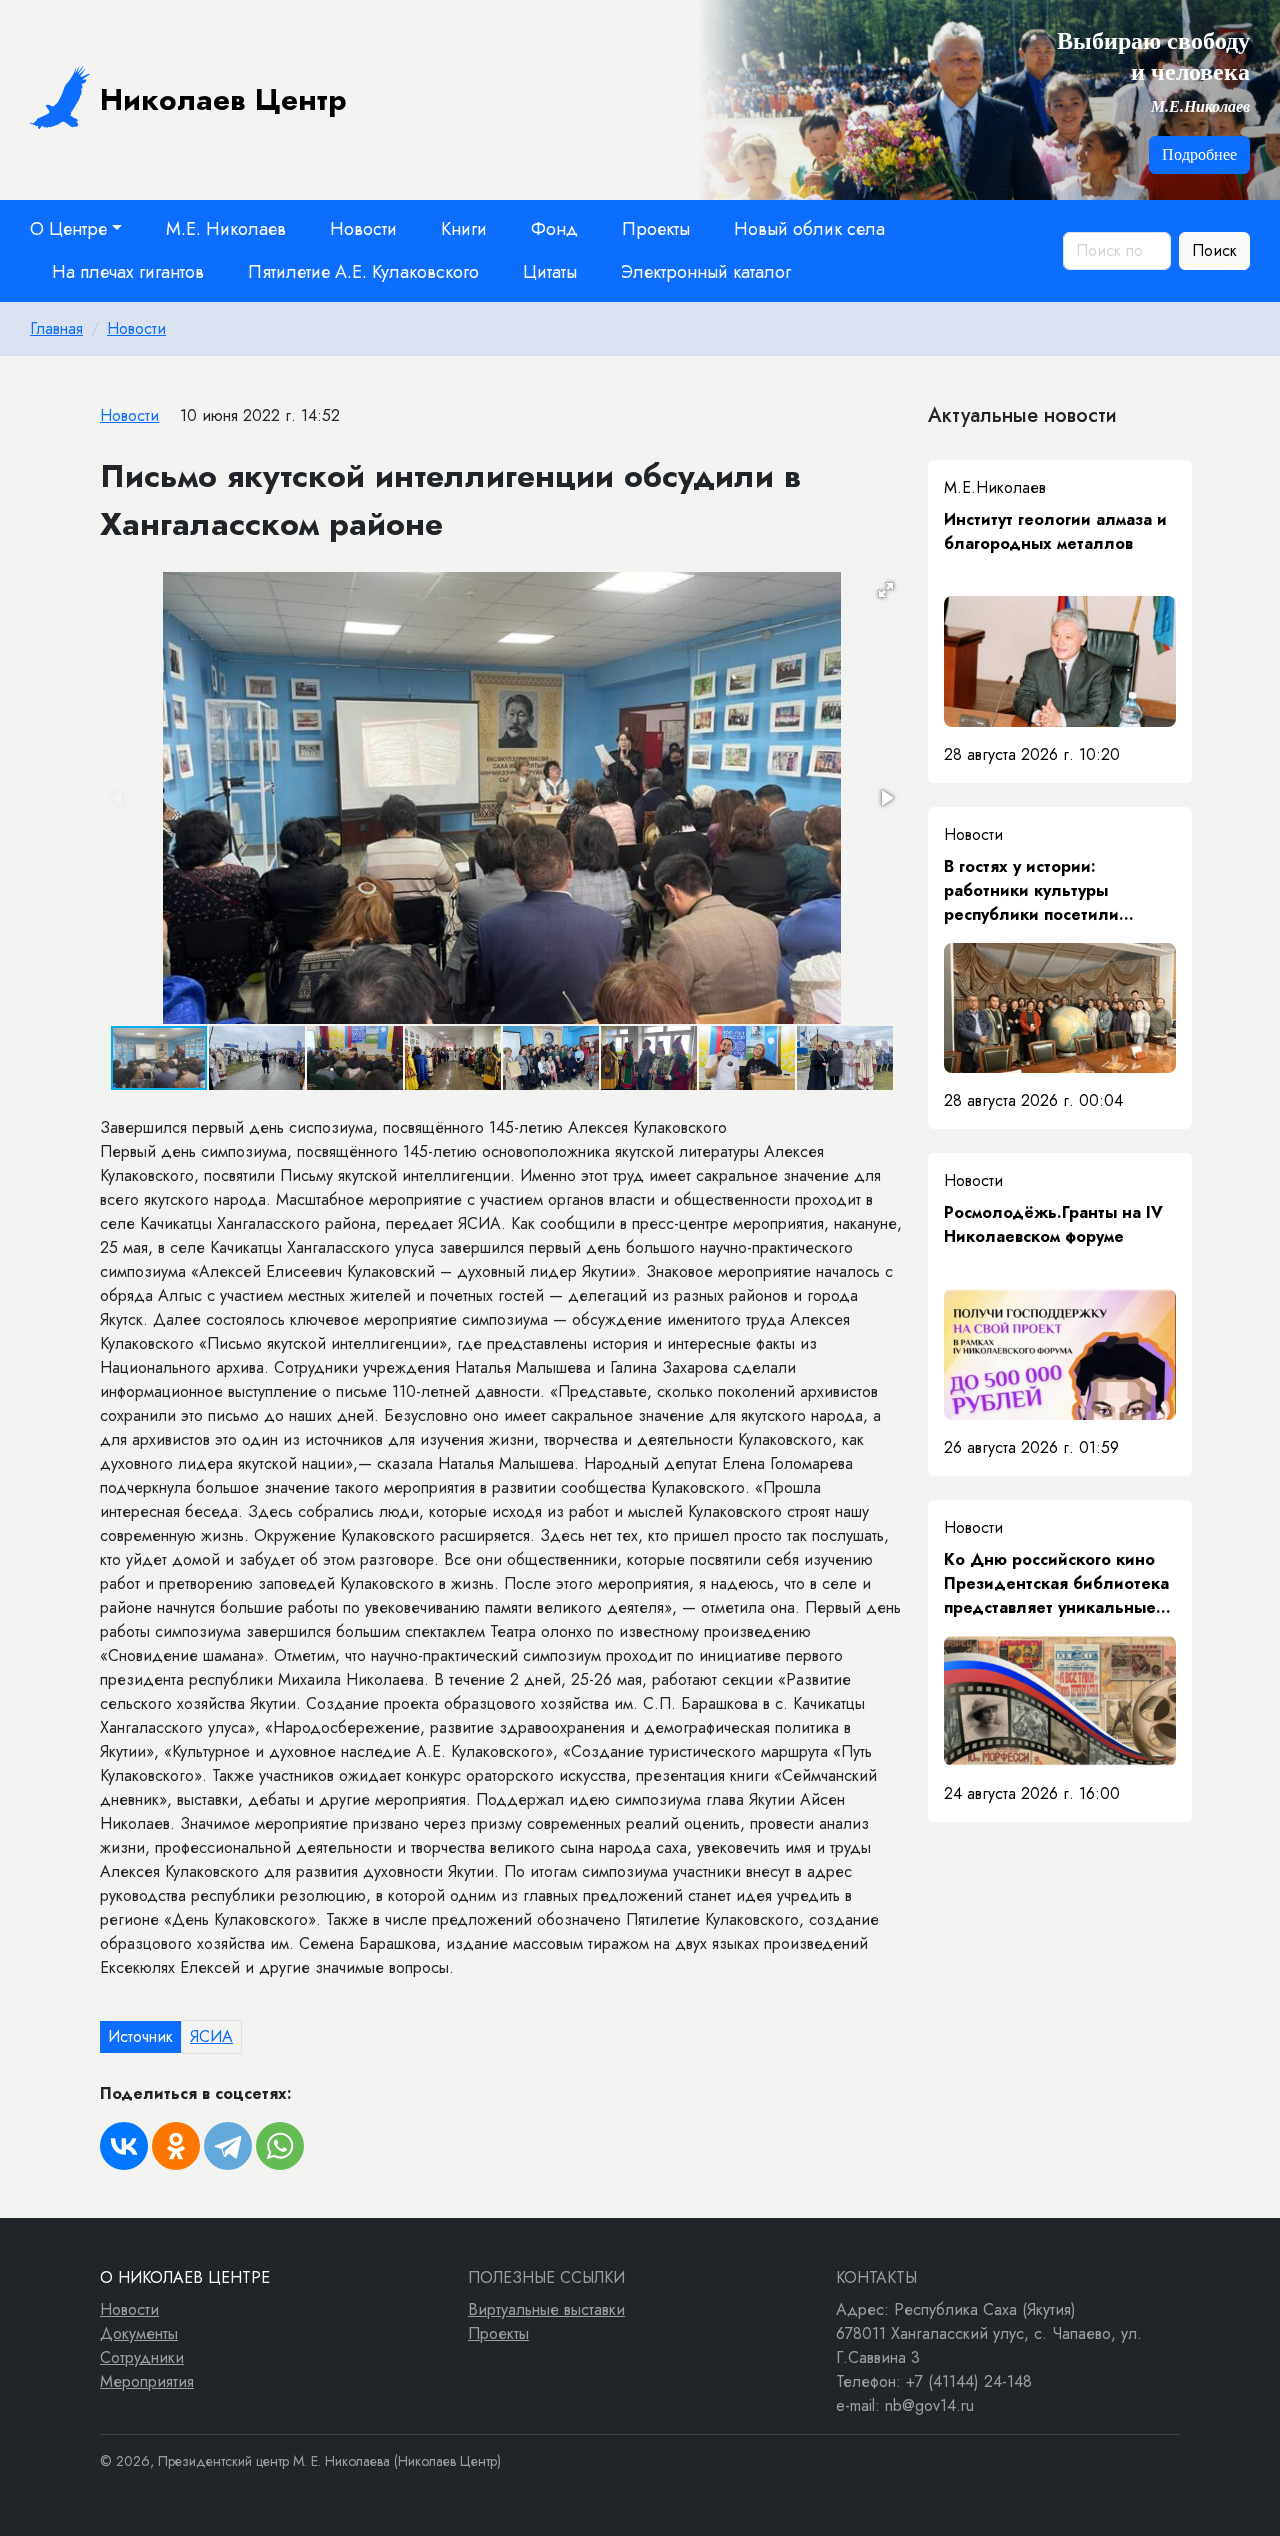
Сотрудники (142, 2357)
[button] (886, 590)
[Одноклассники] (176, 2146)
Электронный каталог (706, 272)
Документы (139, 2333)
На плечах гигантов (128, 272)
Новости (363, 229)
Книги (464, 229)
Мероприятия (147, 2381)
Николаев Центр (223, 99)
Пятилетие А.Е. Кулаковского (363, 272)
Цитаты (550, 272)
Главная (56, 328)
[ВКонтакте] (124, 2146)
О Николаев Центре (185, 2277)
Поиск (1214, 250)
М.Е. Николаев (226, 229)
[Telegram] (228, 2146)
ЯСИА (211, 2036)
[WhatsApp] (280, 2146)
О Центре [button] (68, 229)
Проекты (656, 229)
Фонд (554, 229)
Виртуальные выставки (546, 2309)
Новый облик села (809, 229)
